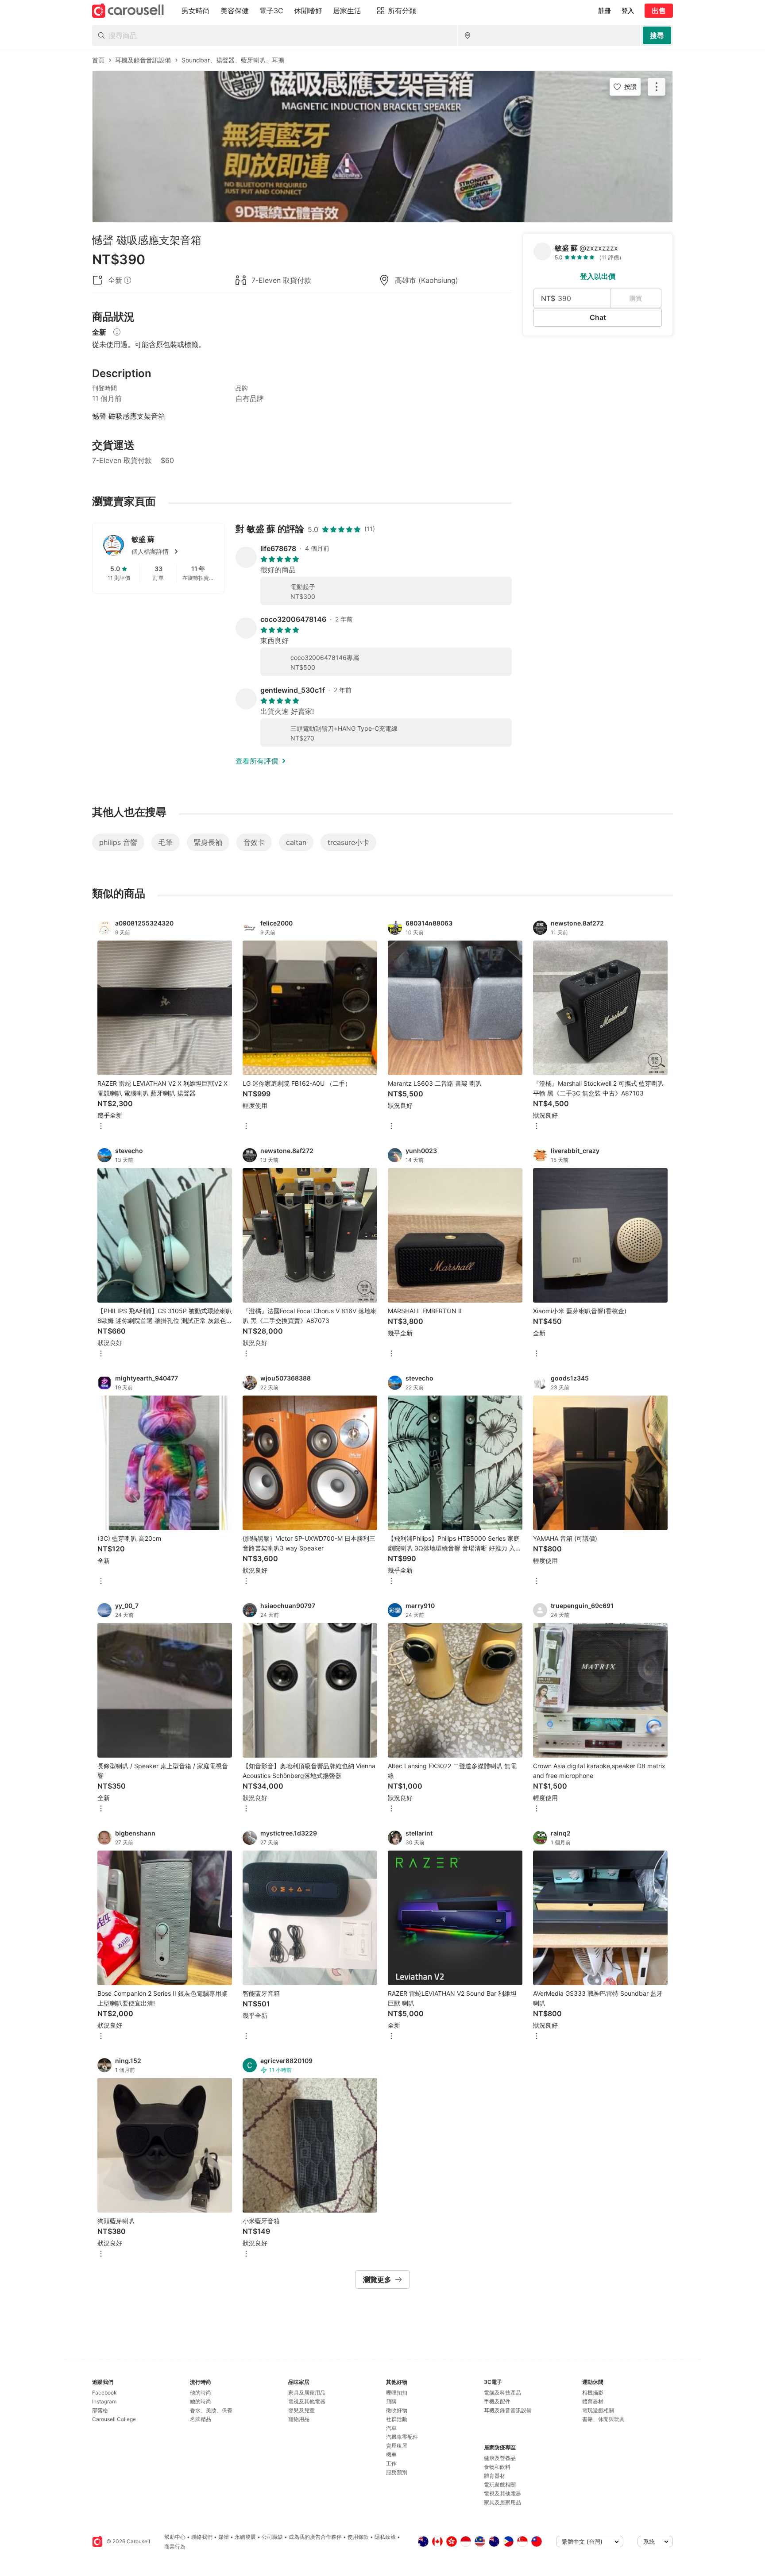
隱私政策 (385, 2537)
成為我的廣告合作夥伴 (315, 2537)
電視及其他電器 (307, 2401)
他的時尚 (201, 2393)
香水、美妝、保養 (211, 2410)
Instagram (104, 2401)
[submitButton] (657, 35)
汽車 (391, 2428)
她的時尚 (201, 2401)
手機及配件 (497, 2401)
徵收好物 (397, 2410)
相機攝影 (593, 2393)
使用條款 (358, 2537)
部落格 (100, 2410)
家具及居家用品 (307, 2393)
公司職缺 (272, 2537)
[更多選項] (101, 1127)
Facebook (104, 2393)
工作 (391, 2463)
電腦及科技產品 (502, 2393)
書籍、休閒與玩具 (603, 2419)
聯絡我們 (202, 2537)
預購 (391, 2401)
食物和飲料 (497, 2467)
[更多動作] (657, 87)
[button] (173, 551)
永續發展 (245, 2537)
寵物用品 (299, 2419)
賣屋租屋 (397, 2446)
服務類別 (397, 2472)
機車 (391, 2455)
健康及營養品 (500, 2458)
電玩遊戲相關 (500, 2485)
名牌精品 (201, 2419)
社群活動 (397, 2419)
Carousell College (114, 2419)
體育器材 (495, 2476)
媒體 (224, 2537)
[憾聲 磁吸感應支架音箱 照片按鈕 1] (382, 147)
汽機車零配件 (402, 2437)
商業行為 (175, 2547)
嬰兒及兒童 (301, 2410)
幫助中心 (175, 2537)
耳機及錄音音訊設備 (508, 2410)
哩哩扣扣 (397, 2393)
